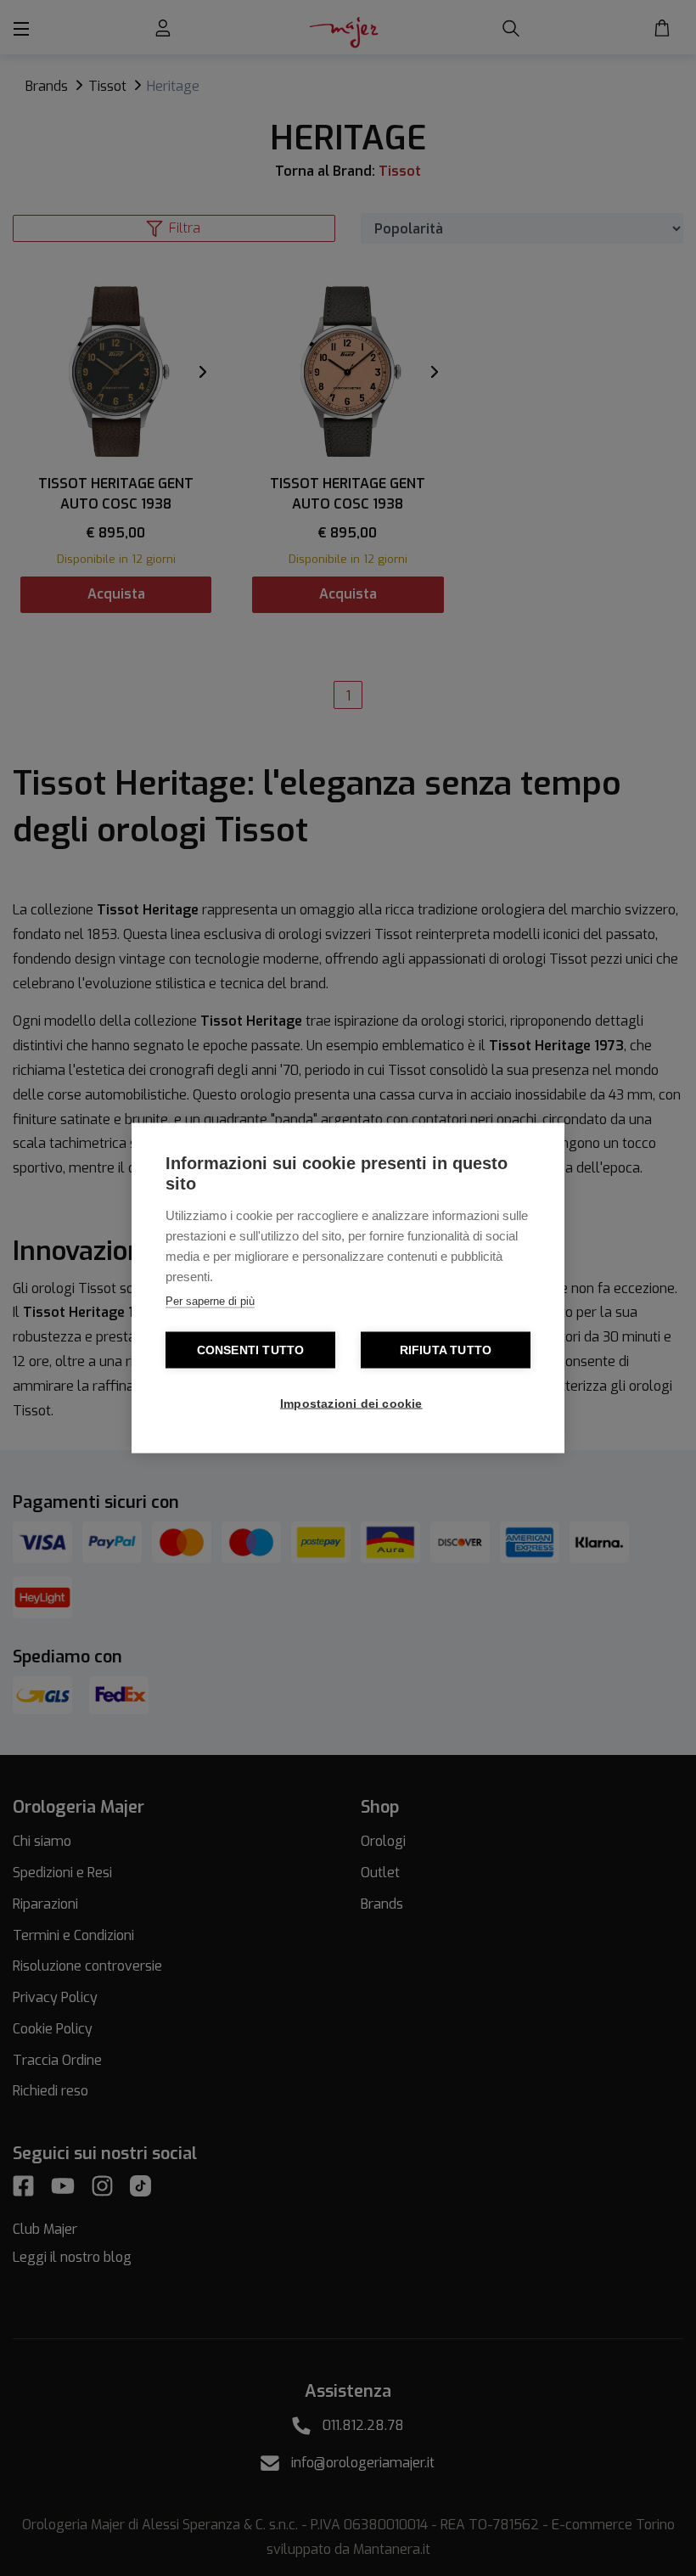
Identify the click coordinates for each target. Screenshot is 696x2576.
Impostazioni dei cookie (351, 1404)
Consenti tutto (251, 1350)
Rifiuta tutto (446, 1350)
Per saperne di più (210, 1301)
